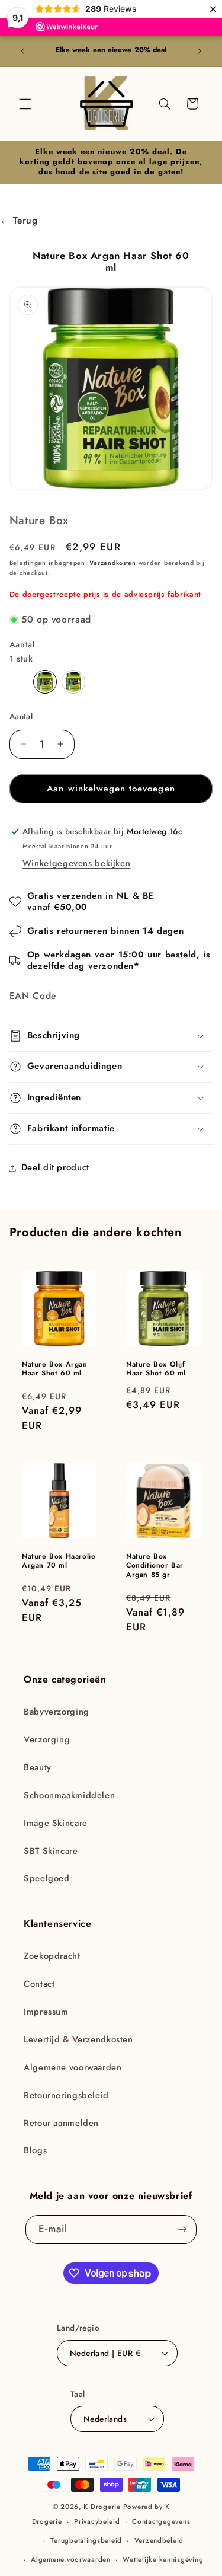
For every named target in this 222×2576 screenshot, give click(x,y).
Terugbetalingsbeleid (86, 2540)
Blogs (35, 2150)
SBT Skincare (51, 1851)
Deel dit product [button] (55, 1167)
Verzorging (47, 1739)
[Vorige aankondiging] (22, 51)
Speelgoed (47, 1878)
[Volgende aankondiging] (200, 51)
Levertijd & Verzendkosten (78, 2039)
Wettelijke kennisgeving (163, 2559)
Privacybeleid (97, 2521)
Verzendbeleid (159, 2540)
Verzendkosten (113, 563)
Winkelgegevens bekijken (77, 863)
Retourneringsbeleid (66, 2095)
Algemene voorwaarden (73, 2067)
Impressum (46, 2012)
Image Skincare (56, 1823)
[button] (25, 104)
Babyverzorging (57, 1712)
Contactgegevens (161, 2521)
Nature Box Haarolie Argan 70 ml (59, 1561)
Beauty (38, 1767)
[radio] (45, 682)
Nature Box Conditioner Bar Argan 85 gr (155, 1566)
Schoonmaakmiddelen (69, 1795)
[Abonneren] (182, 2229)
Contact (39, 1984)
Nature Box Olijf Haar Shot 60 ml (156, 1369)
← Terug (19, 220)
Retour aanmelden (61, 2123)
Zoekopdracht (52, 1956)
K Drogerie (102, 2507)
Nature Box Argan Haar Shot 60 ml (55, 1369)
